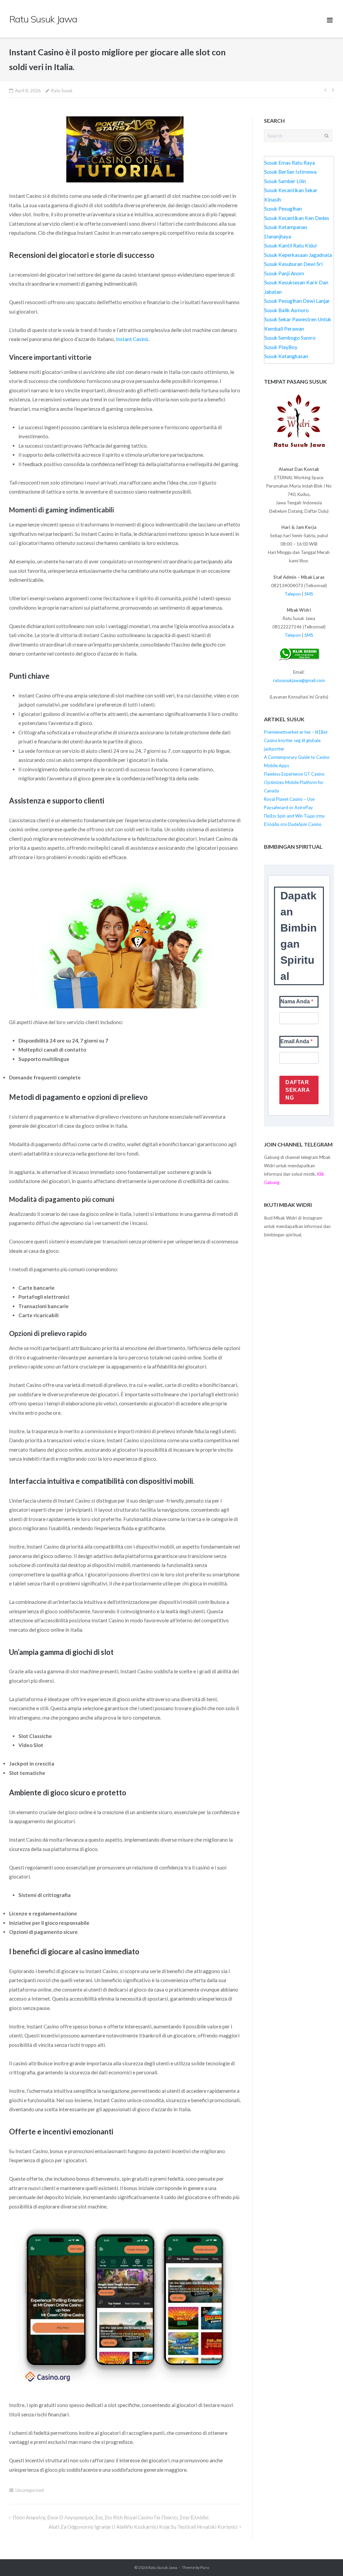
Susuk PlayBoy (281, 347)
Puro (205, 2567)
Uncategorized (30, 2490)
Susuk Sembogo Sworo (290, 338)
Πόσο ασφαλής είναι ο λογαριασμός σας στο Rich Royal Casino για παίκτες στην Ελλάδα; (111, 2517)
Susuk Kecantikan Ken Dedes (297, 218)
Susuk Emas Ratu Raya (290, 163)
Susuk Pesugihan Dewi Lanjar (297, 301)
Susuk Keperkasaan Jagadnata (298, 255)
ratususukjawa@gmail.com (299, 680)
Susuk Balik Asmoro (287, 310)
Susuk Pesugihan (283, 209)
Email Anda (295, 1041)
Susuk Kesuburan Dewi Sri (293, 264)
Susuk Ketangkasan (286, 356)
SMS (309, 594)
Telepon (293, 594)
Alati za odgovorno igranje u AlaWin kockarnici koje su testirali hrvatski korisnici (143, 2527)
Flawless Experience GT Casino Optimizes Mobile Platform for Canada (294, 782)
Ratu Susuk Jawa (163, 2567)
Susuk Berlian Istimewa (290, 172)
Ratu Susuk (62, 91)
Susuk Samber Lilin (285, 181)
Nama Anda (296, 1001)
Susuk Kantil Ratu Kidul (290, 245)
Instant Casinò (132, 339)
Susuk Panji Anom (284, 273)
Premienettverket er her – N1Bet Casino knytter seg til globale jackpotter (296, 740)
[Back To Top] (326, 2559)
